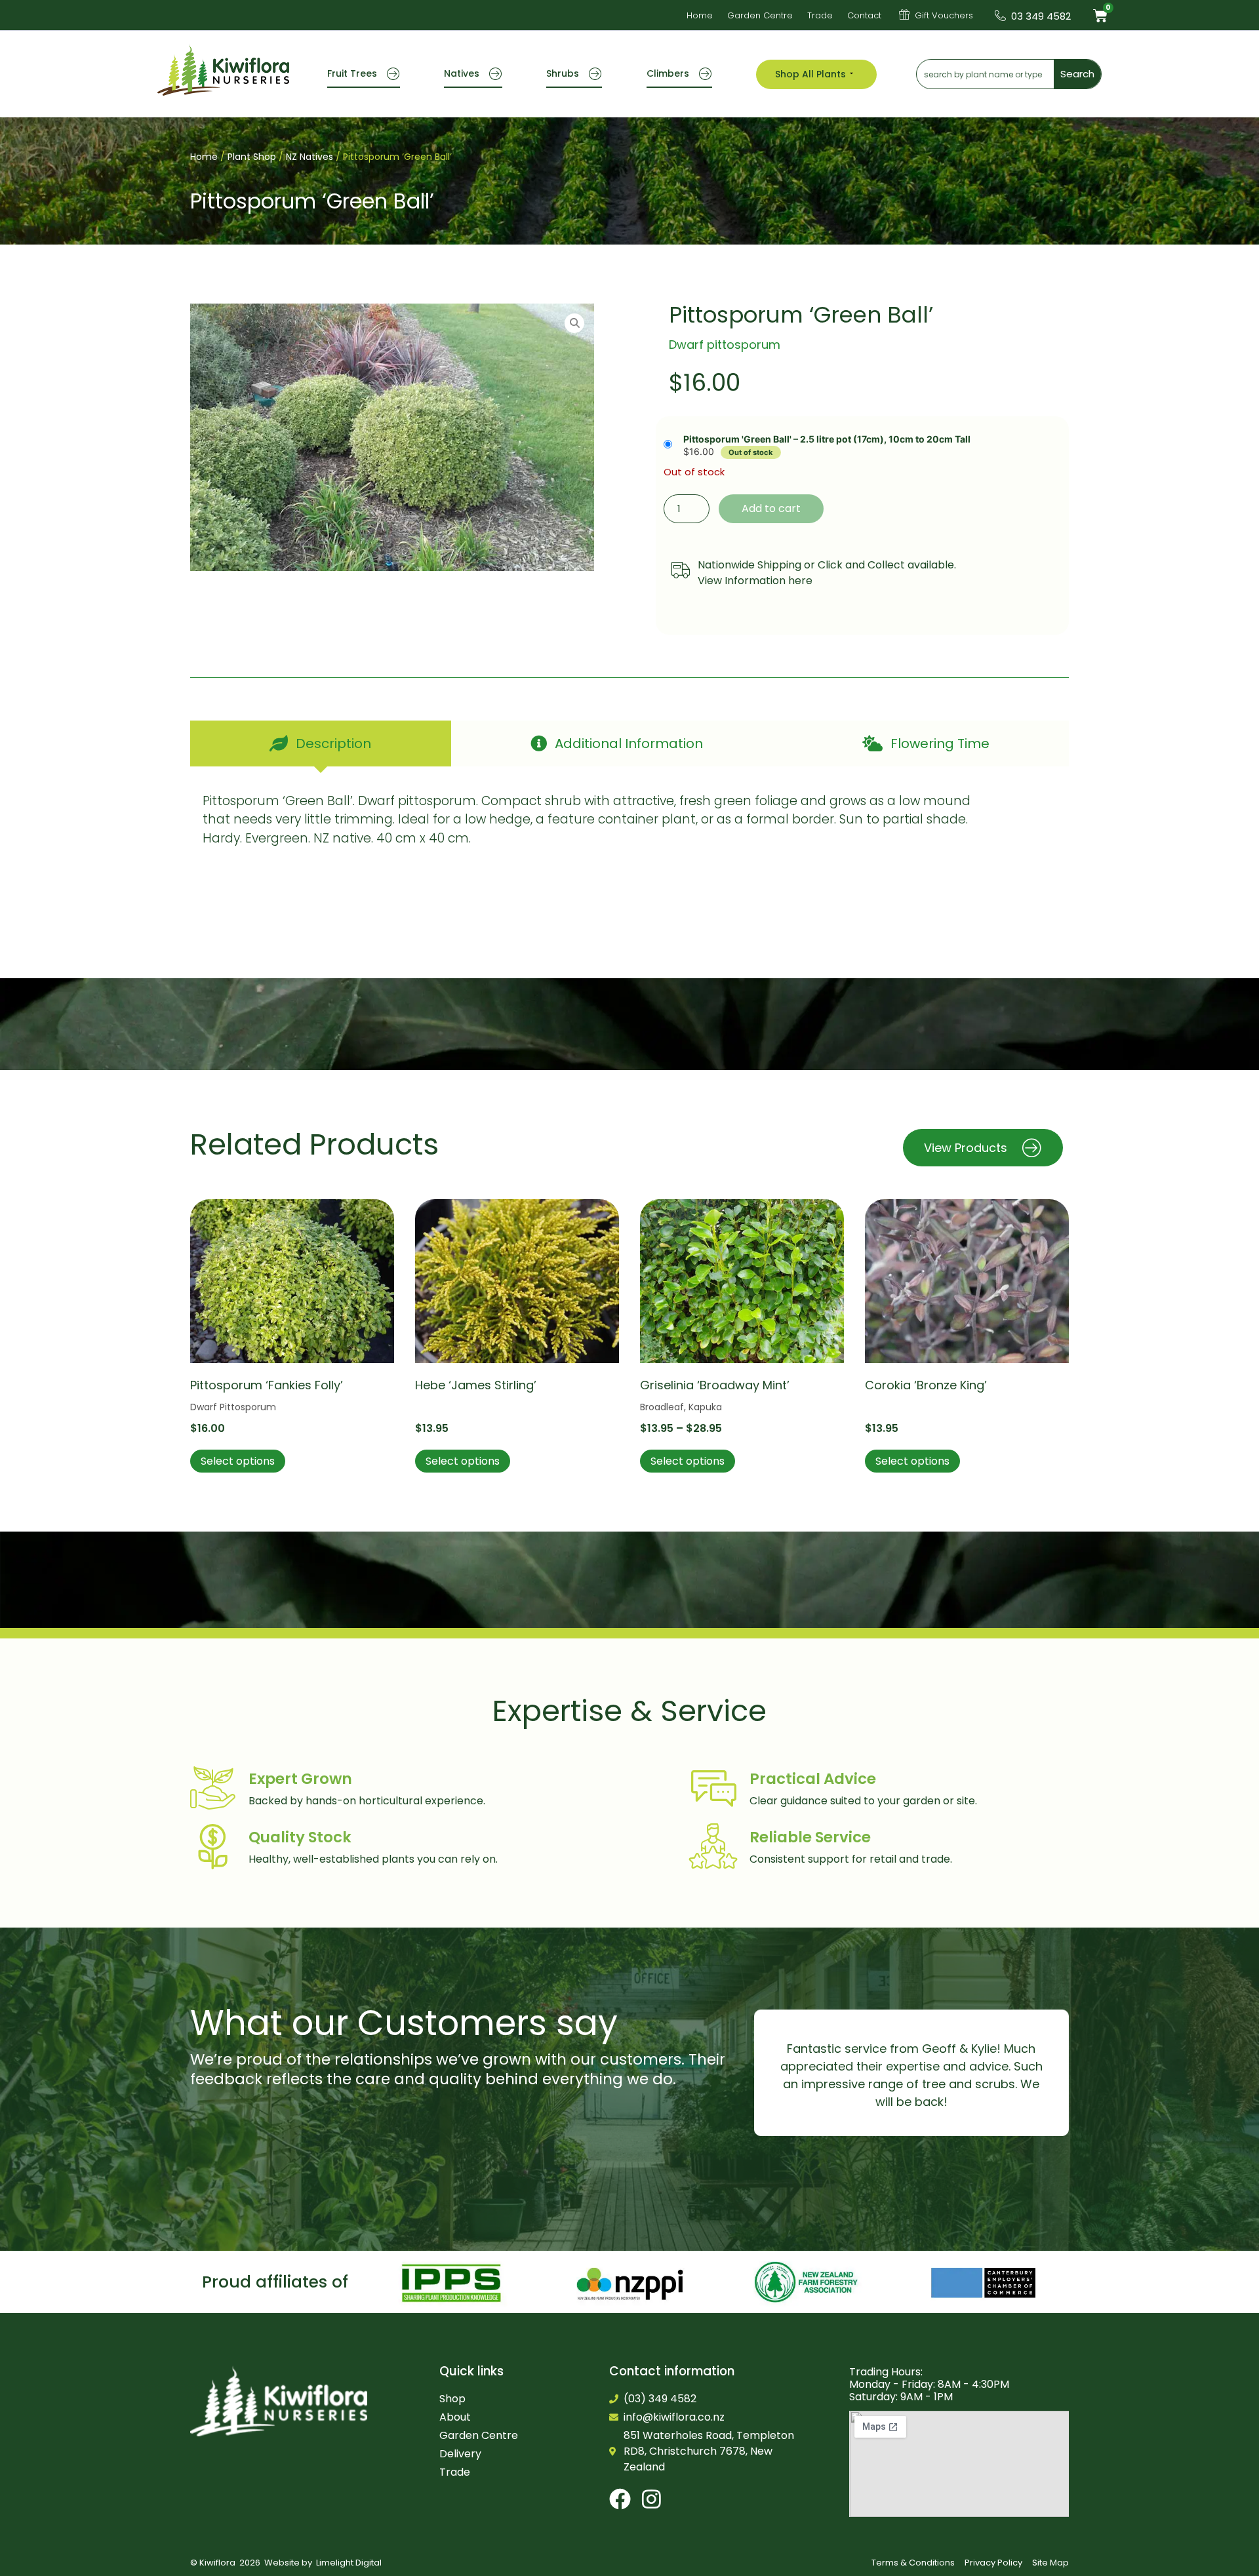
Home (204, 157)
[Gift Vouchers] (904, 14)
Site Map (1050, 2563)
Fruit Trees (352, 73)
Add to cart (771, 508)
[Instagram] (651, 2499)
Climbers (668, 73)
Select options (238, 1461)
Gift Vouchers (944, 15)
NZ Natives (310, 157)
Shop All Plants (810, 74)
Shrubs (563, 73)
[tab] (321, 743)
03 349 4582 (1041, 16)
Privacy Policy (993, 2563)
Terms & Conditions (913, 2563)
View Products (966, 1148)
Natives (462, 73)
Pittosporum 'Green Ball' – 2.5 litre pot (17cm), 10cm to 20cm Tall (827, 439)
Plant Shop (252, 157)
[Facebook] (620, 2499)
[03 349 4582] (1000, 15)
